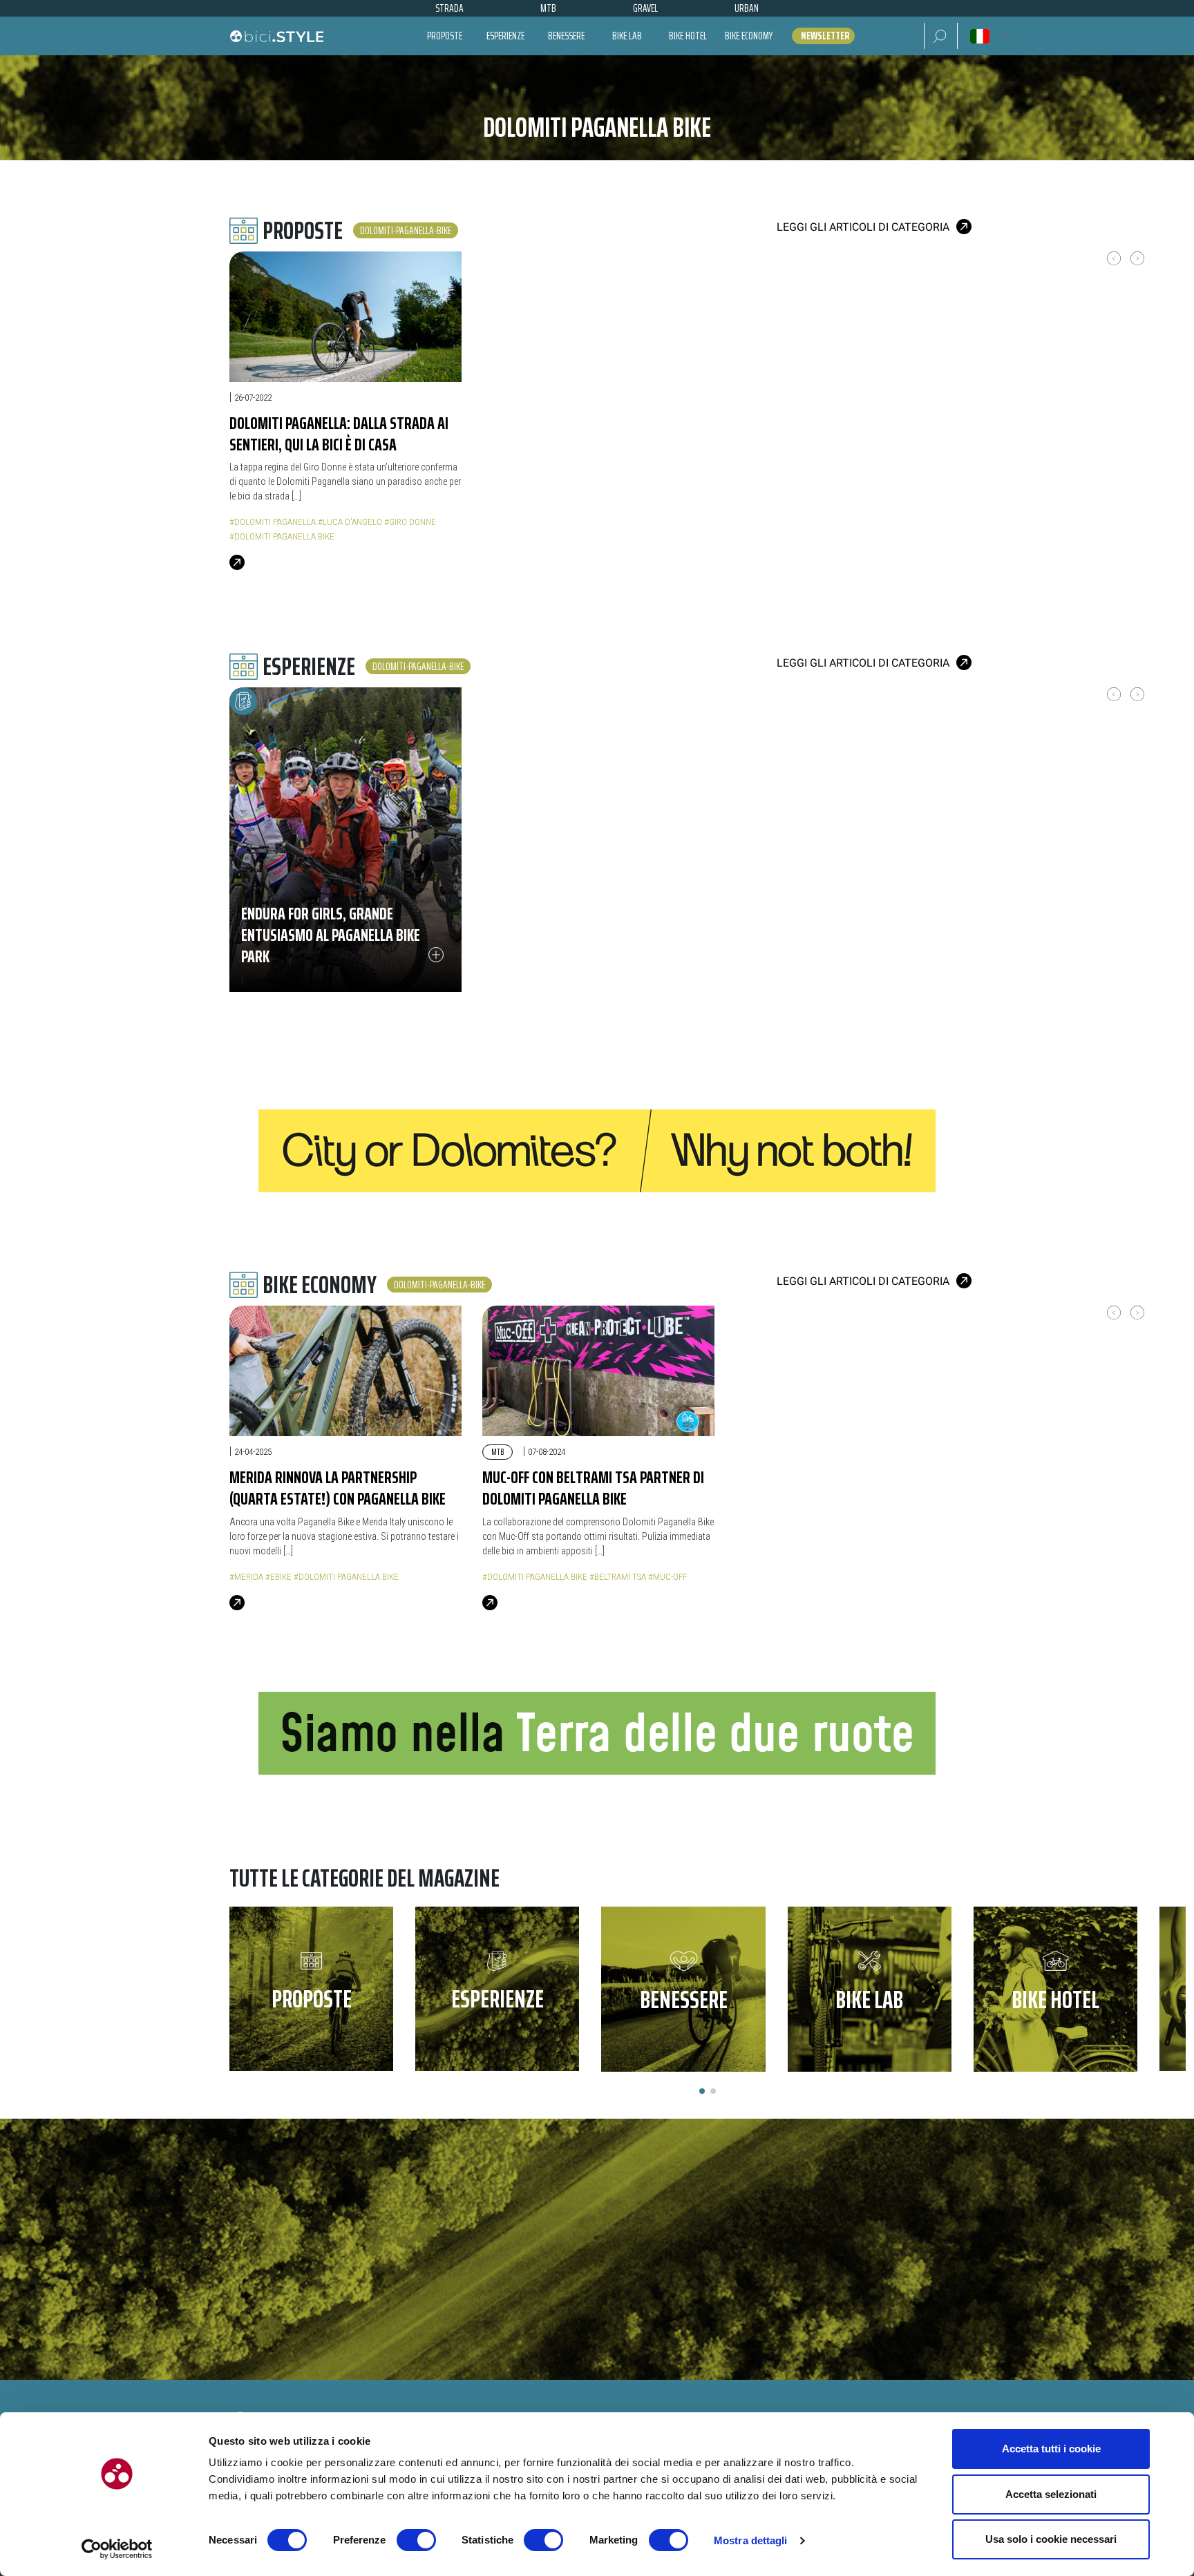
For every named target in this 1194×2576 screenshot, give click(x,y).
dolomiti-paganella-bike (406, 230)
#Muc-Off (667, 1577)
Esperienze (505, 36)
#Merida (246, 1577)
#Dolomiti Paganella (273, 522)
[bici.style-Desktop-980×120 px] (597, 1151)
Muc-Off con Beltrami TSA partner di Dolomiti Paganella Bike (593, 1488)
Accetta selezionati (1051, 2494)
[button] (941, 36)
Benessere (566, 36)
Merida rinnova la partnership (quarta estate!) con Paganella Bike (338, 1488)
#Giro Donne (410, 522)
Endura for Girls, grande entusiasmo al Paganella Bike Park (331, 935)
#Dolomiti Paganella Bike (282, 536)
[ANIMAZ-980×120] (597, 1732)
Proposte (445, 36)
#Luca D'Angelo (350, 522)
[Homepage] (276, 36)
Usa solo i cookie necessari (1051, 2539)
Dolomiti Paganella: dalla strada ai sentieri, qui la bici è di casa (339, 433)
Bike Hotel (688, 36)
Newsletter (825, 36)
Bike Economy (749, 36)
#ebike (278, 1577)
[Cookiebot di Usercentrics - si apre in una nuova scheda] (117, 2549)
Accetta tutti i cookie (1051, 2449)
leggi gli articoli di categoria (863, 227)
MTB (497, 1452)
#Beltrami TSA (618, 1577)
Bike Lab (627, 36)
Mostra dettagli (751, 2540)
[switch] (416, 2540)
